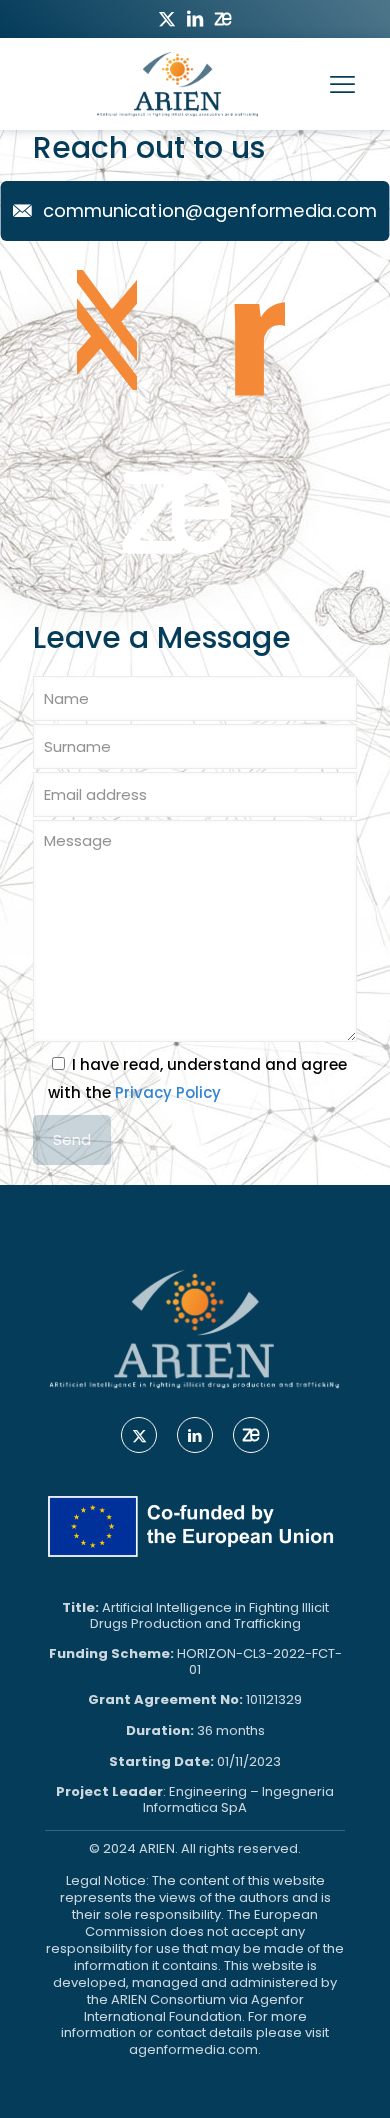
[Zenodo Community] (177, 527)
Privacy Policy (168, 1092)
